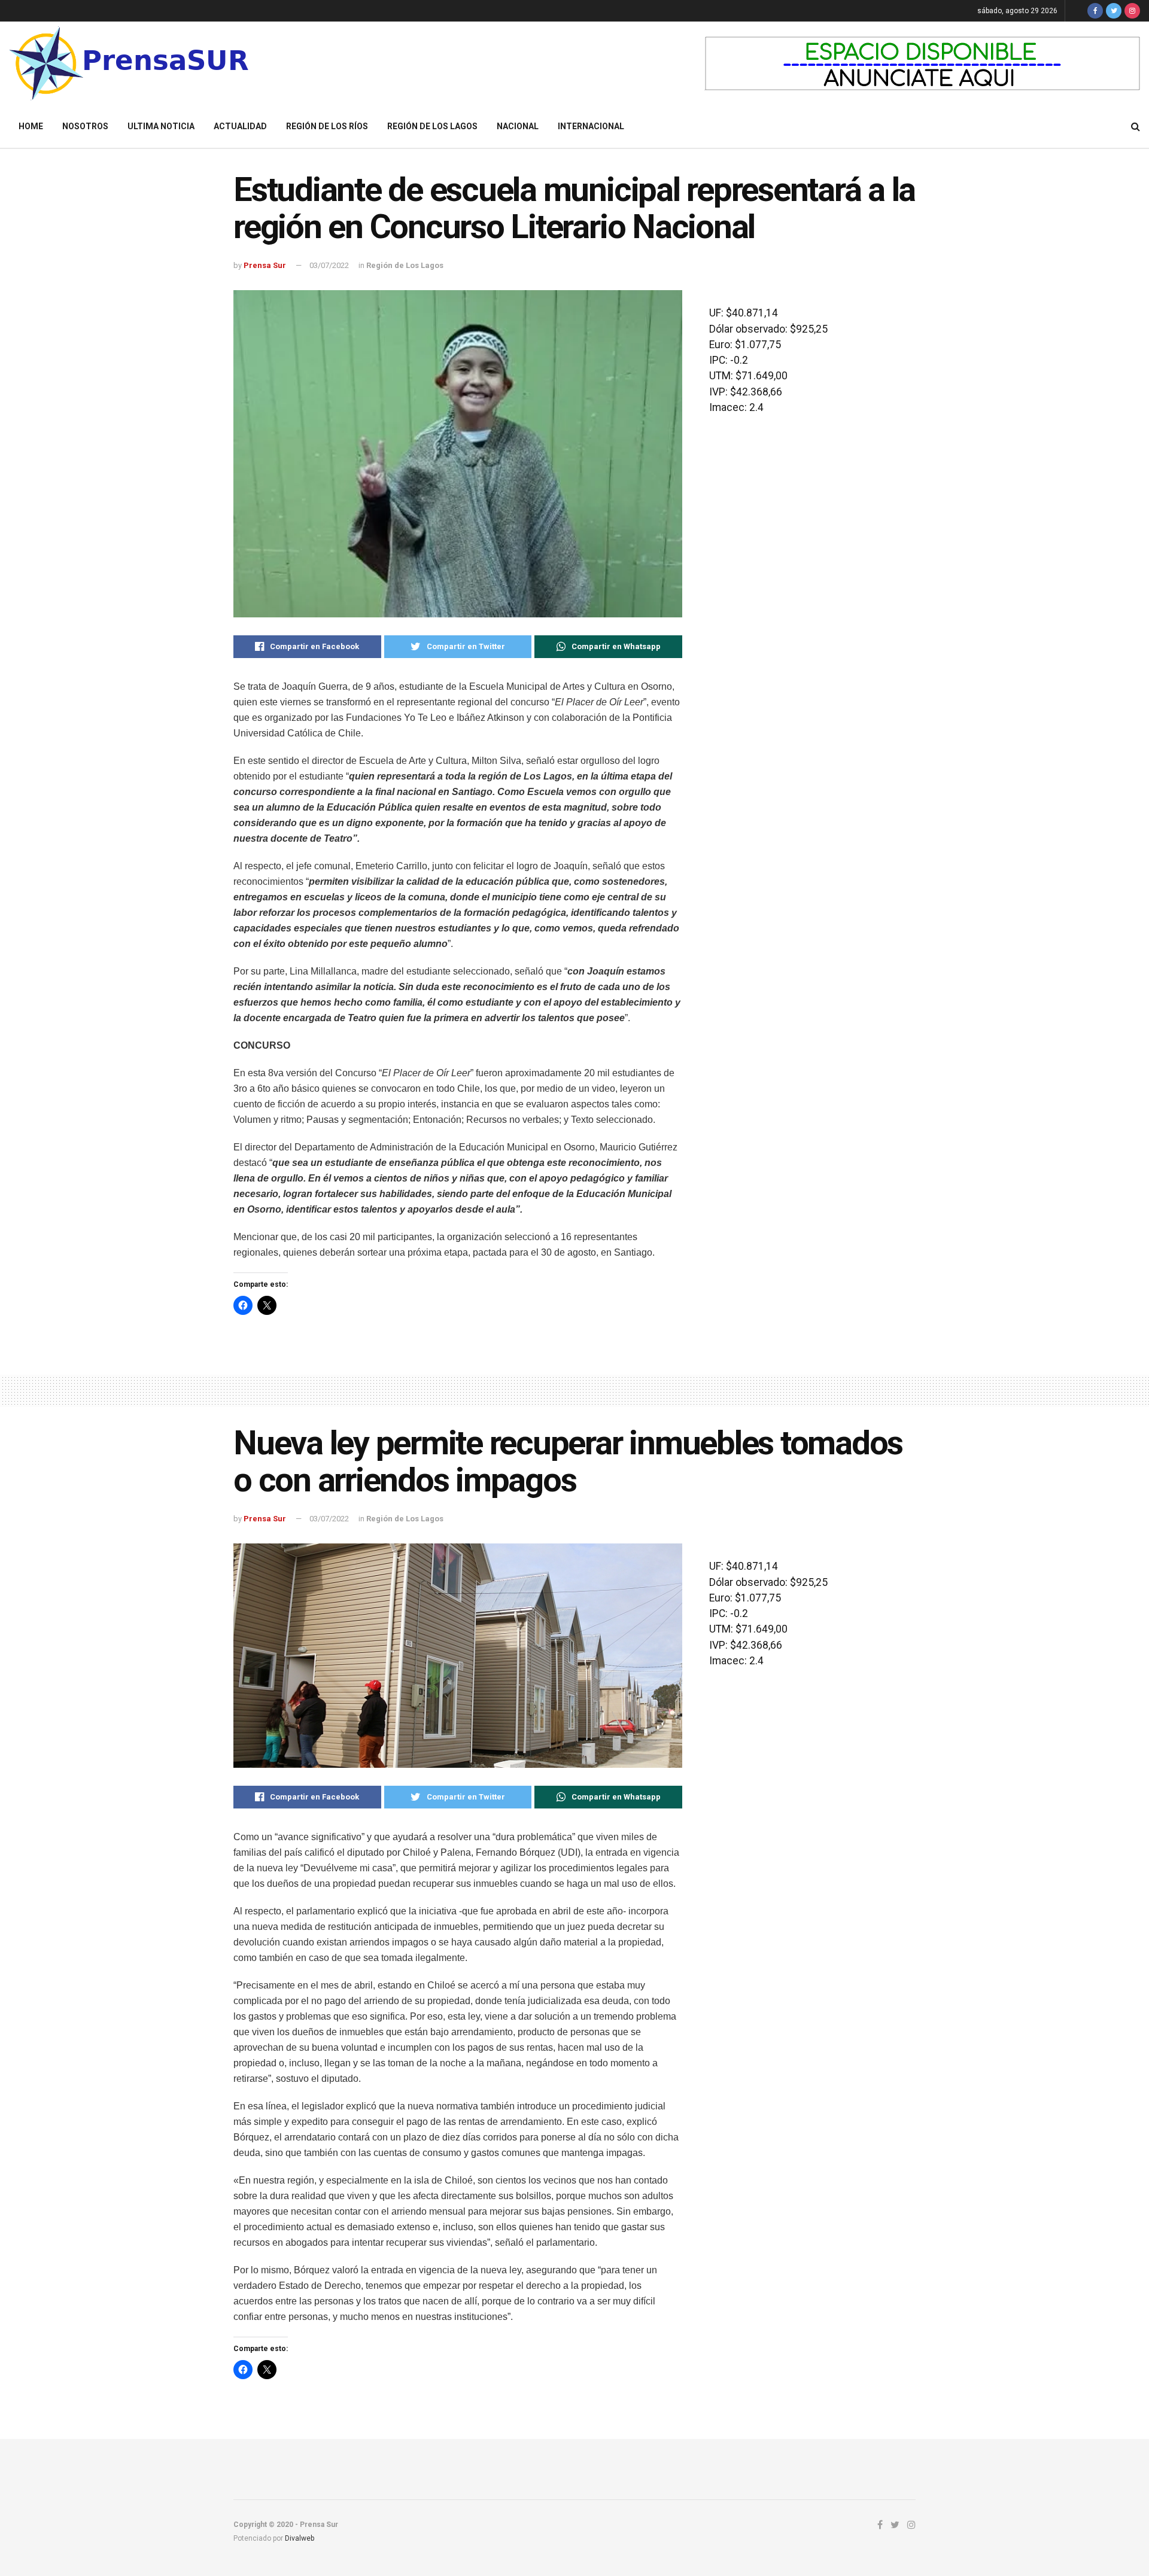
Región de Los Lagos (432, 126)
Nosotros (85, 126)
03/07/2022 (329, 265)
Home (31, 126)
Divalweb (300, 2538)
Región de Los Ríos (327, 126)
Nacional (518, 126)
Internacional (591, 126)
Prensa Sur (265, 265)
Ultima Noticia (161, 126)
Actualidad (240, 126)
